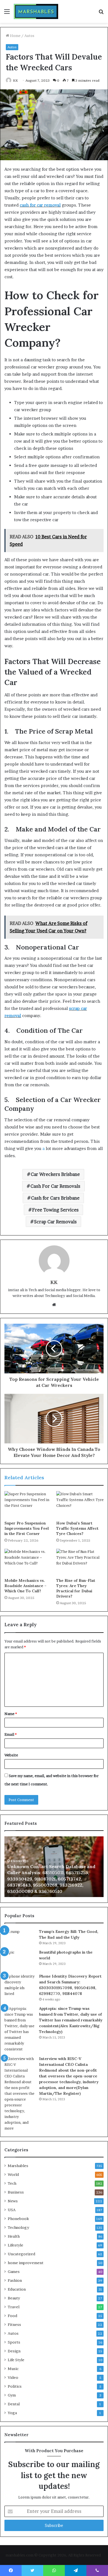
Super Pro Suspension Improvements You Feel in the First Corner (27, 1528)
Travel (14, 2307)
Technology (18, 2227)
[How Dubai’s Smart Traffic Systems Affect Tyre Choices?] (80, 1504)
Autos (29, 36)
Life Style (16, 2360)
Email (11, 1734)
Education (17, 2289)
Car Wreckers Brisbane (55, 1174)
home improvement (26, 2263)
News (13, 2201)
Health (14, 2236)
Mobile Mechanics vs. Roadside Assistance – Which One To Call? (25, 1586)
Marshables (18, 2166)
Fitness (14, 2324)
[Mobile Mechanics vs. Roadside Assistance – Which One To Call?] (28, 1562)
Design (14, 2351)
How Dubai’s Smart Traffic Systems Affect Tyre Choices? (77, 1528)
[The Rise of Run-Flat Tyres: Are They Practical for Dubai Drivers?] (80, 1562)
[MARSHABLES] (36, 11)
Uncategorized (21, 2254)
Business (16, 2192)
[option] (54, 1867)
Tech (12, 2183)
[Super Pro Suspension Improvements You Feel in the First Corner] (28, 1504)
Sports (14, 2342)
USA (12, 2210)
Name (11, 1714)
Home (15, 36)
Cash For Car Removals (55, 1186)
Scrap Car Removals (55, 1222)
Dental (14, 2404)
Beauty (14, 2298)
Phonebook (18, 2219)
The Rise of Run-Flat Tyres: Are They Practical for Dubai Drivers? (76, 1588)
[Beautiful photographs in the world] (20, 1960)
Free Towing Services (55, 1210)
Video (13, 2377)
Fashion (15, 2280)
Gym (12, 2395)
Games (14, 2272)
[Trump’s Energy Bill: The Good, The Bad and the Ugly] (20, 1937)
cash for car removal (40, 205)
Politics (15, 2386)
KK (16, 80)
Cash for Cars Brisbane (55, 1198)
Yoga (12, 2413)
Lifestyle (16, 2245)
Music (13, 2369)
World (13, 2174)
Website (11, 1755)
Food (12, 2316)
